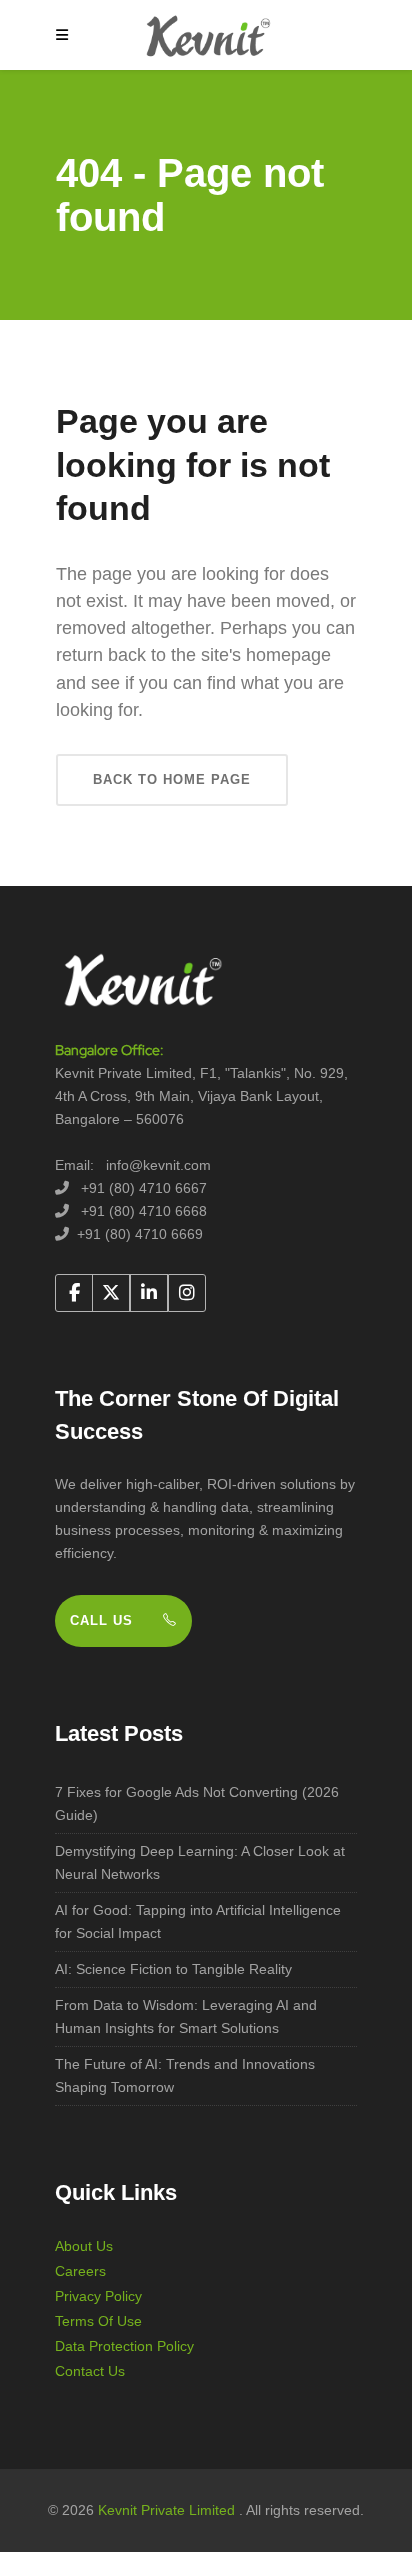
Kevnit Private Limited (168, 2510)
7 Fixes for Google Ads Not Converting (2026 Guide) (197, 1803)
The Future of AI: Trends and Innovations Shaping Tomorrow (185, 2075)
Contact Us (90, 2371)
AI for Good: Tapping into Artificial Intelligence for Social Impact (198, 1921)
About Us (84, 2246)
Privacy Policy (98, 2296)
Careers (80, 2271)
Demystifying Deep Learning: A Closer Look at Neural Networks (200, 1862)
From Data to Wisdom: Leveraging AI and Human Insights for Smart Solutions (186, 2016)
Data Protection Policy (124, 2346)
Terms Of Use (98, 2321)
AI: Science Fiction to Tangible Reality (173, 1969)
